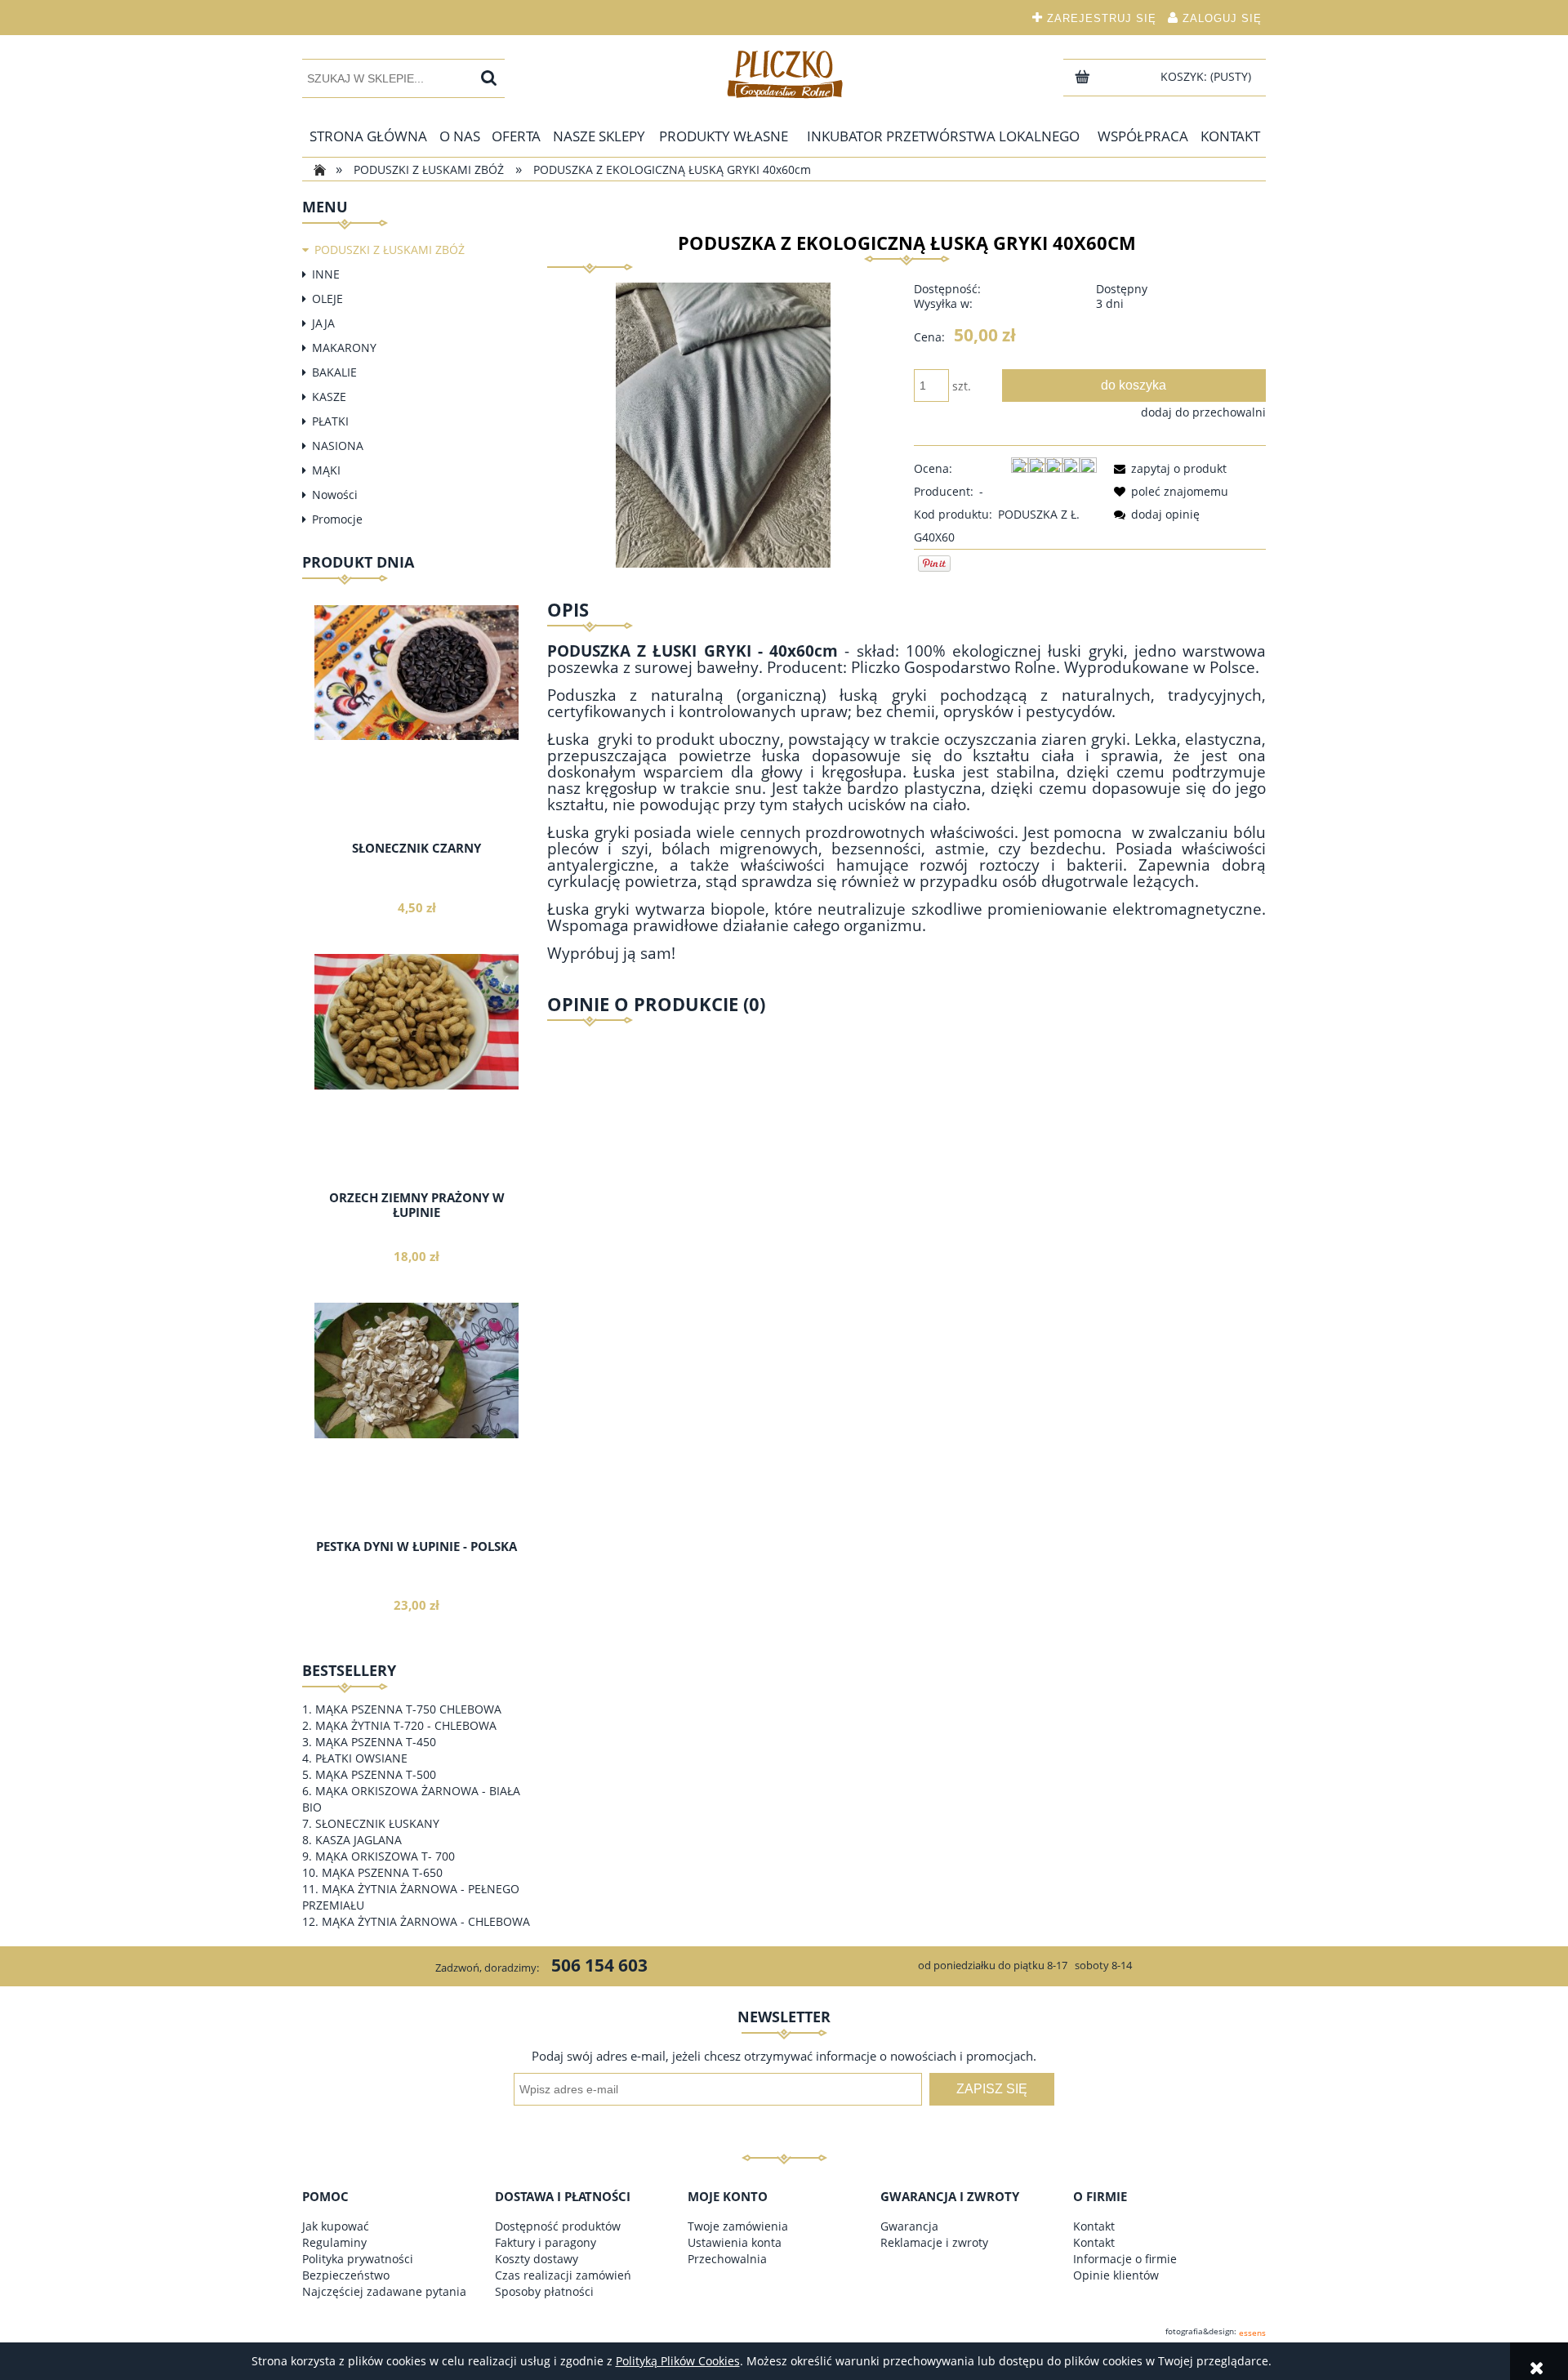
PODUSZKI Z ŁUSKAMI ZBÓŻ (390, 250)
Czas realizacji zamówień (563, 2275)
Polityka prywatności (358, 2259)
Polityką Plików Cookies (678, 2361)
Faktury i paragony (546, 2242)
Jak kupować (336, 2226)
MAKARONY (344, 348)
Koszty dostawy (537, 2259)
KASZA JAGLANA (359, 1840)
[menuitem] (368, 136)
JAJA (323, 323)
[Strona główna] (784, 74)
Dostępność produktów (558, 2226)
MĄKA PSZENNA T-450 (376, 1742)
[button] (1167, 468)
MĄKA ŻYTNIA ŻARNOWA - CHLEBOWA (426, 1921)
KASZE (329, 397)
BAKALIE (334, 372)
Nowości (335, 495)
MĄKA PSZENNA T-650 (382, 1872)
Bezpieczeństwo (346, 2275)
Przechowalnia (727, 2259)
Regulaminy (334, 2242)
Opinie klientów (1116, 2275)
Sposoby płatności (544, 2291)
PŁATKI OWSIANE (361, 1758)
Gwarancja (909, 2226)
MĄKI (326, 470)
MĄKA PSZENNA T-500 (376, 1774)
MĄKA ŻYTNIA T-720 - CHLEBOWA (406, 1725)
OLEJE (327, 299)
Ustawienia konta (735, 2242)
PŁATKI (330, 421)
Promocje (337, 519)
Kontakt (1094, 2226)
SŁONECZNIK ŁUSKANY (377, 1823)
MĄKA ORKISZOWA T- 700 (385, 1856)
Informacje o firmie (1125, 2259)
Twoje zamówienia (738, 2226)
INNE (326, 274)
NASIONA (338, 446)
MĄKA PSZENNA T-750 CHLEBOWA (408, 1709)
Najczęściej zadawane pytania (384, 2291)
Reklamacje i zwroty (934, 2242)
